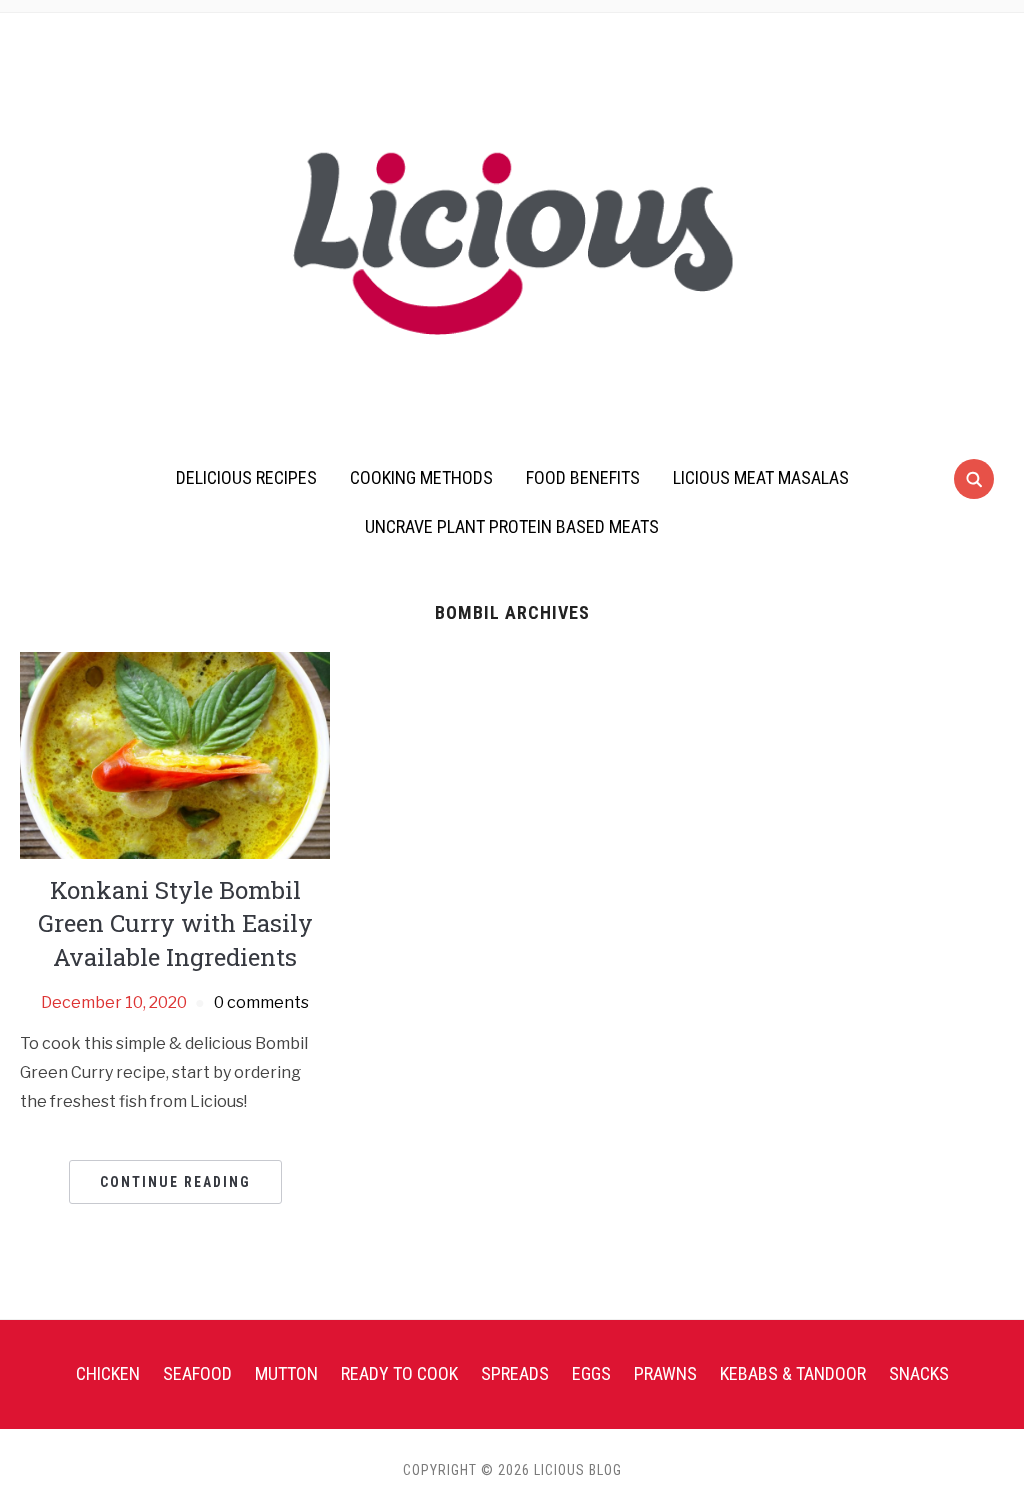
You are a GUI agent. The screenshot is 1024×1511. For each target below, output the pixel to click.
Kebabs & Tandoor (793, 1373)
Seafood (197, 1373)
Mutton (286, 1373)
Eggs (591, 1373)
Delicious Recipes (246, 477)
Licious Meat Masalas (761, 477)
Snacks (919, 1373)
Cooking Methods (421, 477)
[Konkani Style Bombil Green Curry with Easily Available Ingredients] (175, 754)
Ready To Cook (399, 1373)
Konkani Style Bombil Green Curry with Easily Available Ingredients (175, 923)
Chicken (108, 1373)
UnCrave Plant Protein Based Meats (512, 526)
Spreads (515, 1373)
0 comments (261, 1002)
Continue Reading (175, 1182)
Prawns (665, 1373)
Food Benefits (583, 477)
